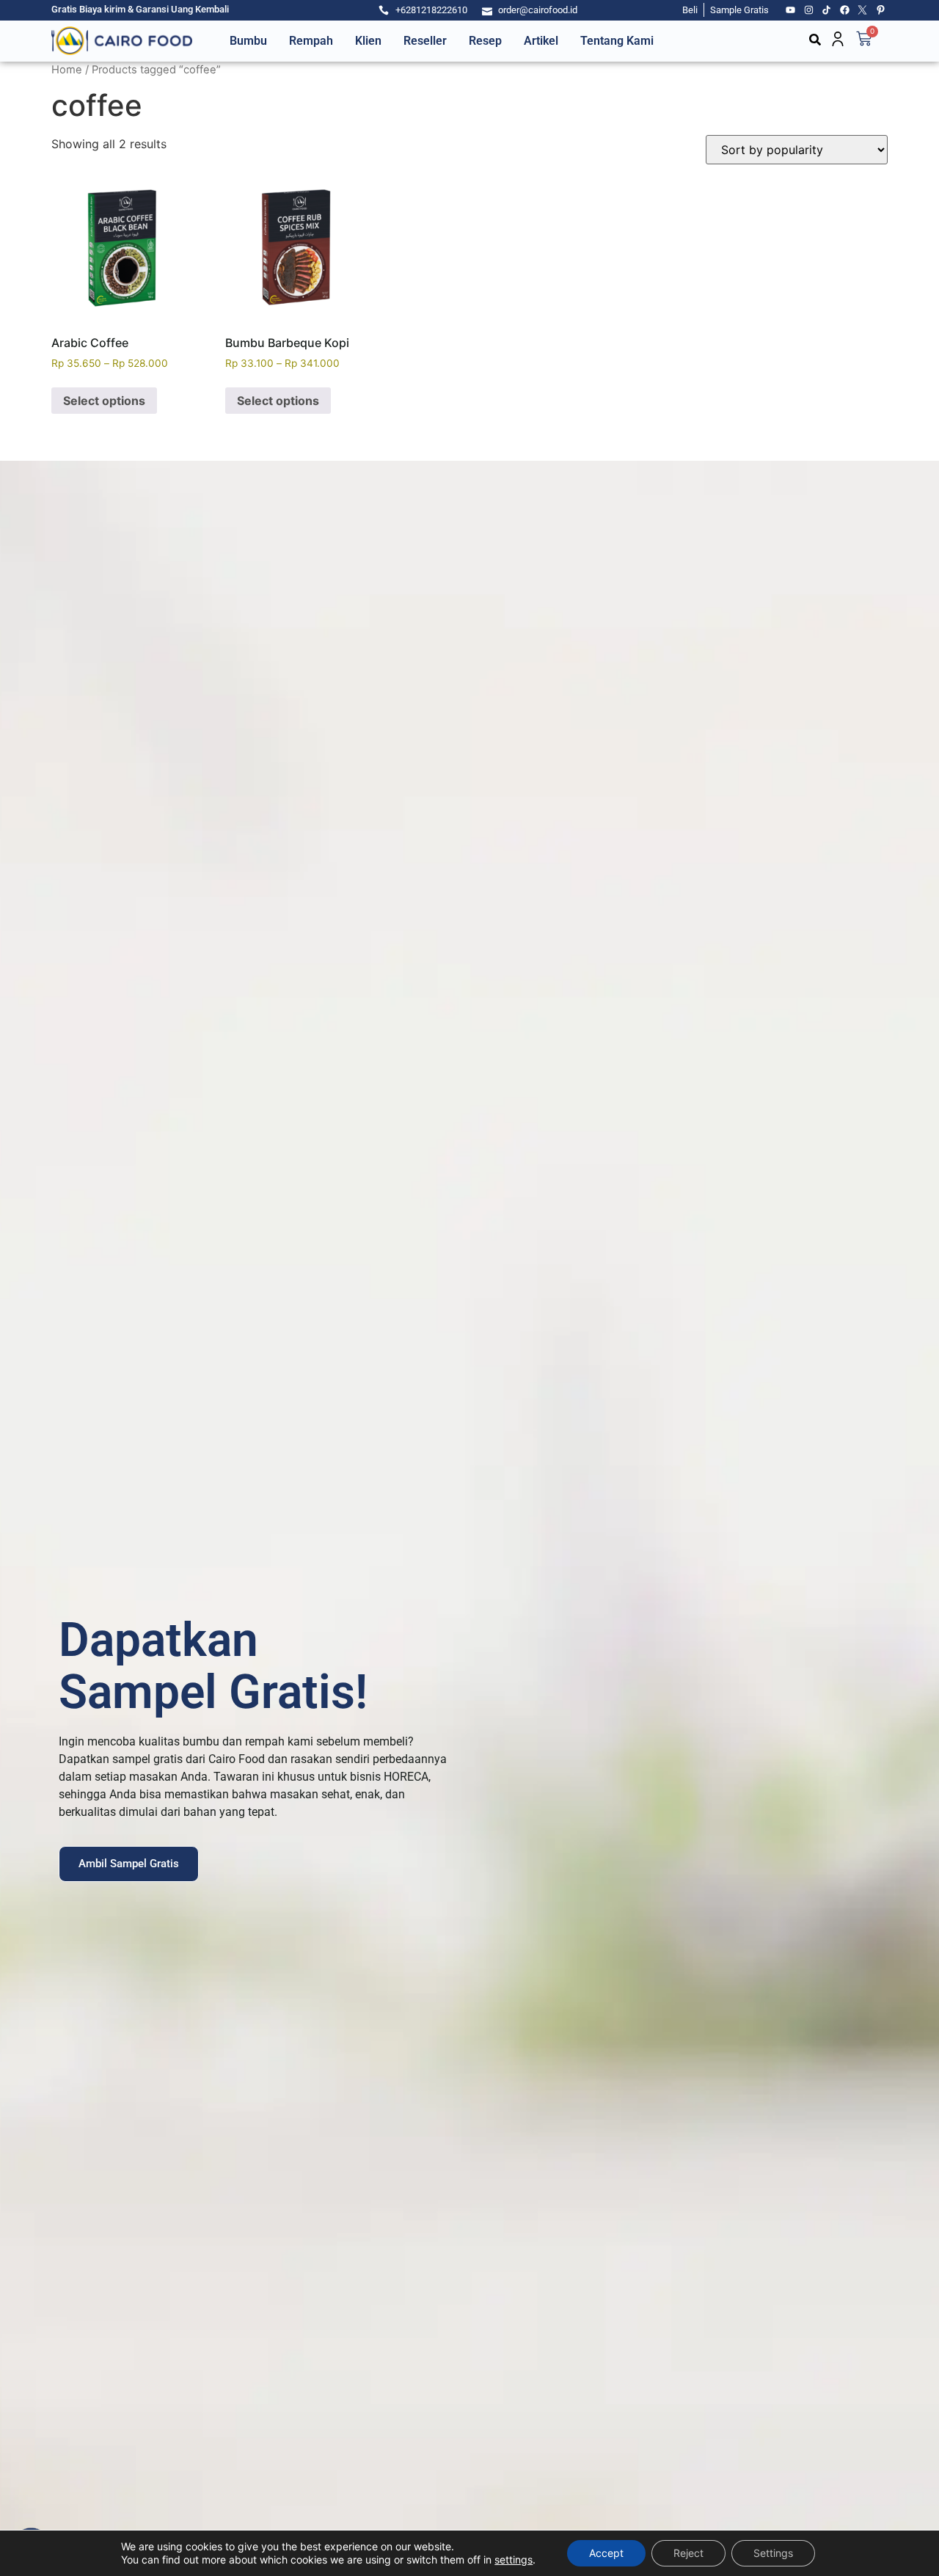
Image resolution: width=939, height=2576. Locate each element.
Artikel (541, 41)
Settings (773, 2553)
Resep (485, 41)
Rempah (311, 41)
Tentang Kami (617, 41)
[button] (815, 40)
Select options (104, 401)
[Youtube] (791, 10)
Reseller (425, 41)
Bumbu (248, 41)
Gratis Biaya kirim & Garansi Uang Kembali (140, 9)
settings (514, 2559)
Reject (688, 2553)
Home (67, 70)
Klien (368, 41)
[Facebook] (845, 10)
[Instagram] (809, 10)
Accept (606, 2553)
